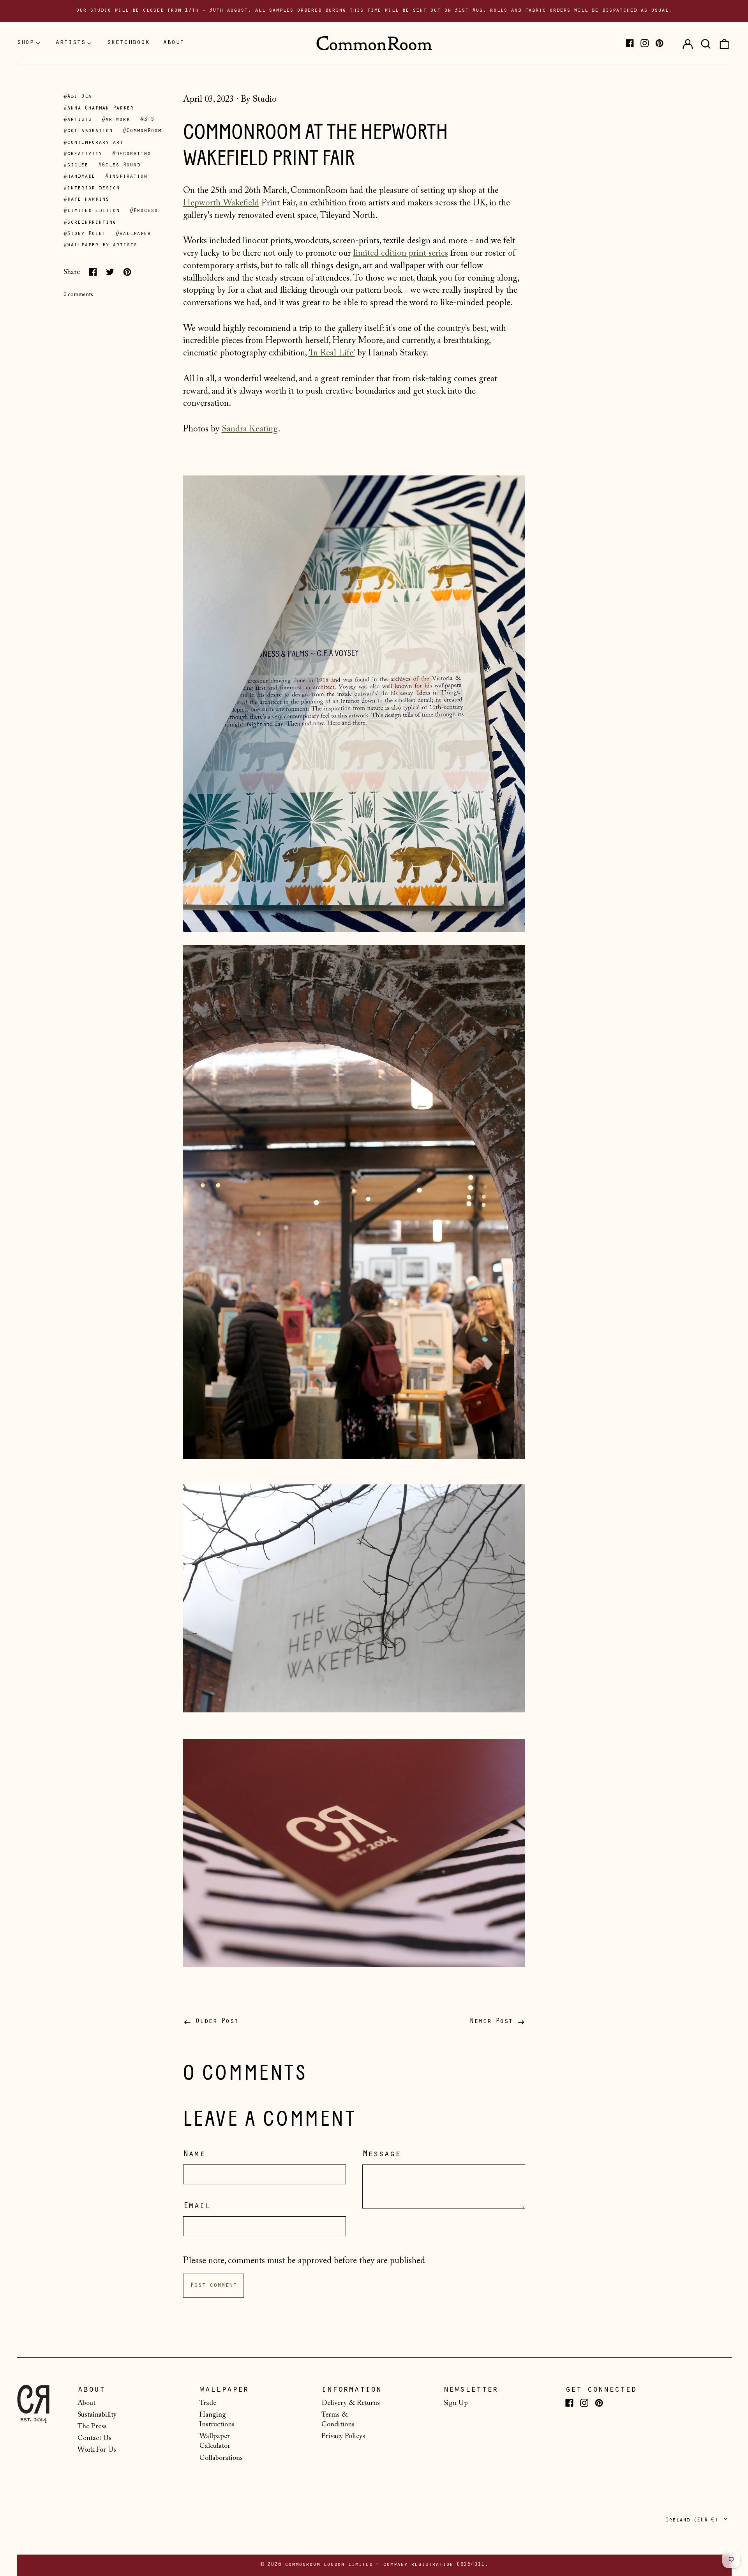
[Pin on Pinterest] (127, 272)
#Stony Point (85, 234)
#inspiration (126, 177)
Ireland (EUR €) (693, 2520)
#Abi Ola (78, 97)
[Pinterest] (659, 43)
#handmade (79, 177)
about (174, 43)
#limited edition (92, 211)
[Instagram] (645, 43)
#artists (78, 120)
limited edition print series (401, 254)
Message (381, 2155)
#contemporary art (93, 143)
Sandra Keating (250, 429)
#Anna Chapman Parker (99, 109)
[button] (706, 43)
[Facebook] (630, 43)
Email (197, 2207)
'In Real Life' (332, 353)
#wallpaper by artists (100, 245)
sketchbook (128, 43)
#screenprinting (90, 223)
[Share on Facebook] (93, 272)
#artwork (116, 120)
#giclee (76, 165)
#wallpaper (133, 234)
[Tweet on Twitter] (110, 272)
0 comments (78, 295)
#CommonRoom (142, 131)
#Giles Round (119, 165)
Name (194, 2155)
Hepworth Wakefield (221, 203)
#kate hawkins (86, 200)
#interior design (92, 188)
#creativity (83, 154)
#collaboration (88, 131)
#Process (144, 211)
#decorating (131, 154)
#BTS (147, 120)
